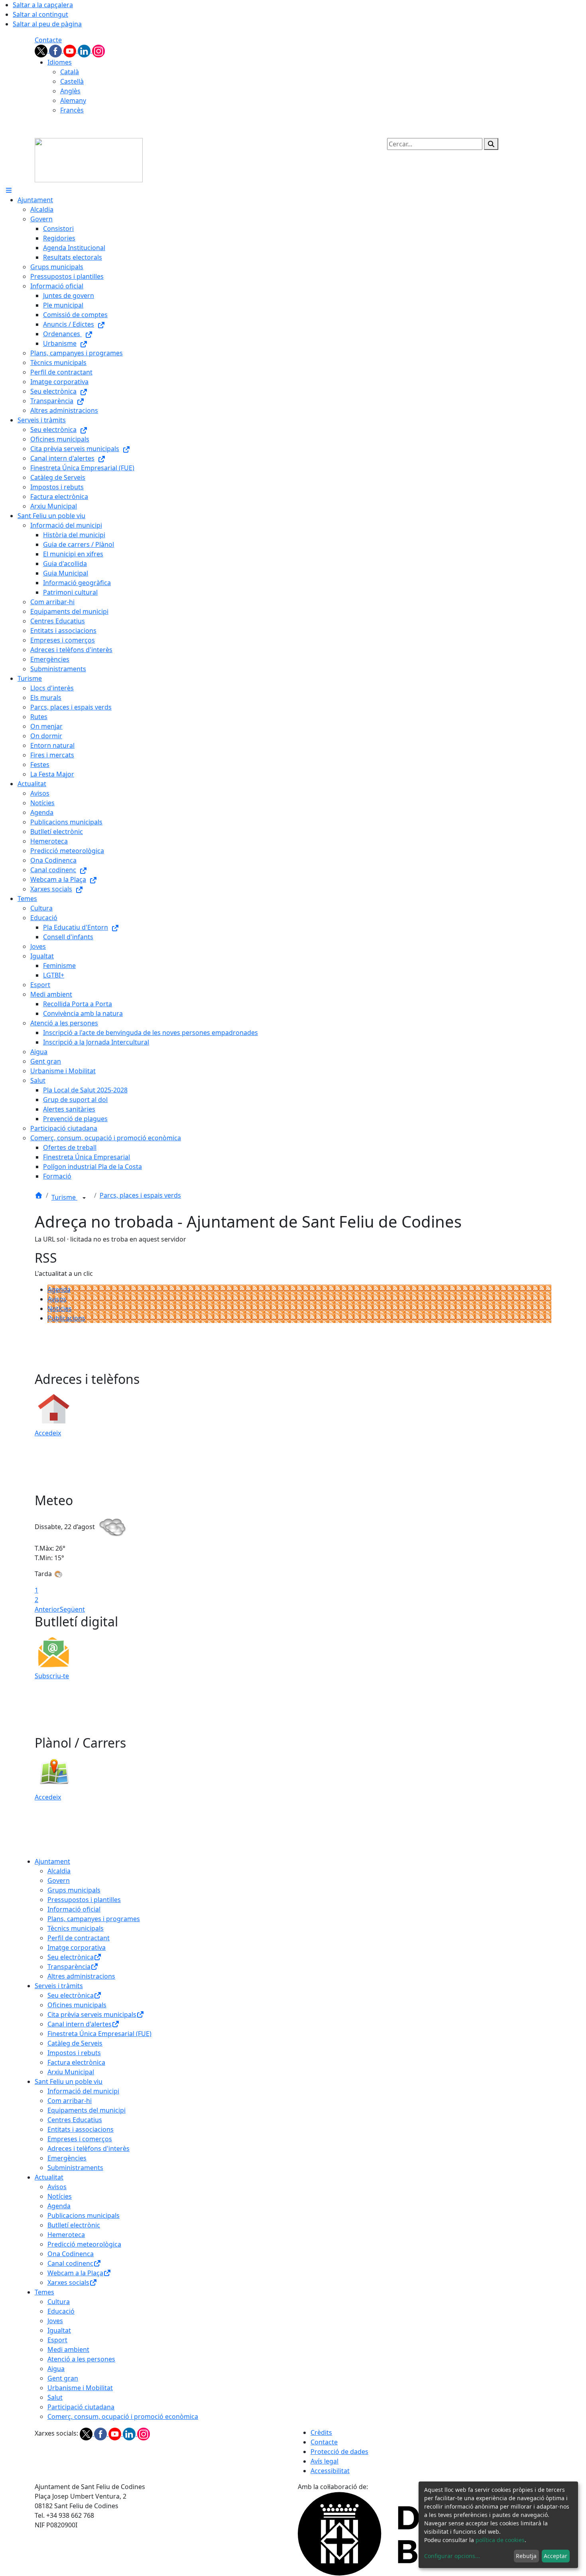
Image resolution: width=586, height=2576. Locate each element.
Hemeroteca (66, 2235)
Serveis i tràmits (59, 1986)
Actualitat (49, 2177)
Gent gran (63, 2378)
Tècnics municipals (76, 1928)
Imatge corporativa (77, 1947)
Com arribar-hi (70, 2101)
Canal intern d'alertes (80, 2024)
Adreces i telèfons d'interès (88, 2148)
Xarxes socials (68, 2282)
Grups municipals (74, 1890)
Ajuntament (52, 1861)
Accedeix (48, 1433)
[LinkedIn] (85, 50)
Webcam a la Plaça (75, 2273)
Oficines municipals (77, 2005)
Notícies (60, 1309)
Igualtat (59, 2330)
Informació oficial (74, 1909)
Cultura (59, 2302)
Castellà (72, 81)
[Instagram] (98, 50)
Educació (61, 2311)
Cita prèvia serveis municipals (92, 2014)
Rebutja (526, 2556)
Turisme (64, 1197)
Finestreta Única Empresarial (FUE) (99, 2034)
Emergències (67, 2158)
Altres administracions (81, 1976)
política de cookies (500, 2540)
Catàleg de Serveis (75, 2043)
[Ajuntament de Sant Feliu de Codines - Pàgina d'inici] (89, 160)
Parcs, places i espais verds (140, 1195)
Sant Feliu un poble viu (69, 2081)
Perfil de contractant (79, 1938)
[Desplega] (84, 1198)
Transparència (69, 1967)
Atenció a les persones (81, 2359)
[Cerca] (491, 144)
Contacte (48, 40)
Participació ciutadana (81, 2407)
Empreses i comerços (80, 2139)
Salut (55, 2397)
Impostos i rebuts (74, 2053)
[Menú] (9, 190)
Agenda (59, 1289)
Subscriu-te (52, 1676)
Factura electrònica (76, 2062)
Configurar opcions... (452, 2556)
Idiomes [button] (60, 62)
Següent (72, 1609)
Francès (72, 110)
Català (70, 72)
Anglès (70, 91)
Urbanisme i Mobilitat (80, 2388)
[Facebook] (56, 50)
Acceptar (556, 2556)
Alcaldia (59, 1871)
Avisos (57, 1299)
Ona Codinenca (71, 2254)
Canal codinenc (70, 2263)
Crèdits (321, 2432)
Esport (57, 2340)
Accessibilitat (330, 2471)
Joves (55, 2321)
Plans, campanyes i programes (94, 1919)
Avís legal (324, 2461)
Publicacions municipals (84, 2215)
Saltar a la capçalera (43, 5)
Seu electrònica (71, 1957)
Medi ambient (68, 2349)
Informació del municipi (83, 2091)
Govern (59, 1880)
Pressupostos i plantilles (84, 1900)
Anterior (47, 1609)
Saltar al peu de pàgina (47, 24)
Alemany (73, 101)
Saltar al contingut (40, 14)
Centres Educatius (75, 2120)
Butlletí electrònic (74, 2225)
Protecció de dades (339, 2452)
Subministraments (75, 2168)
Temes (44, 2292)
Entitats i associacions (81, 2129)
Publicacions (66, 1318)
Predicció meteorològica (84, 2244)
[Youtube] (71, 50)
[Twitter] (42, 50)
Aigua (56, 2369)
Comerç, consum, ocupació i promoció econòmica (123, 2416)
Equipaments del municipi (87, 2110)
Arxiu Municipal (71, 2072)
